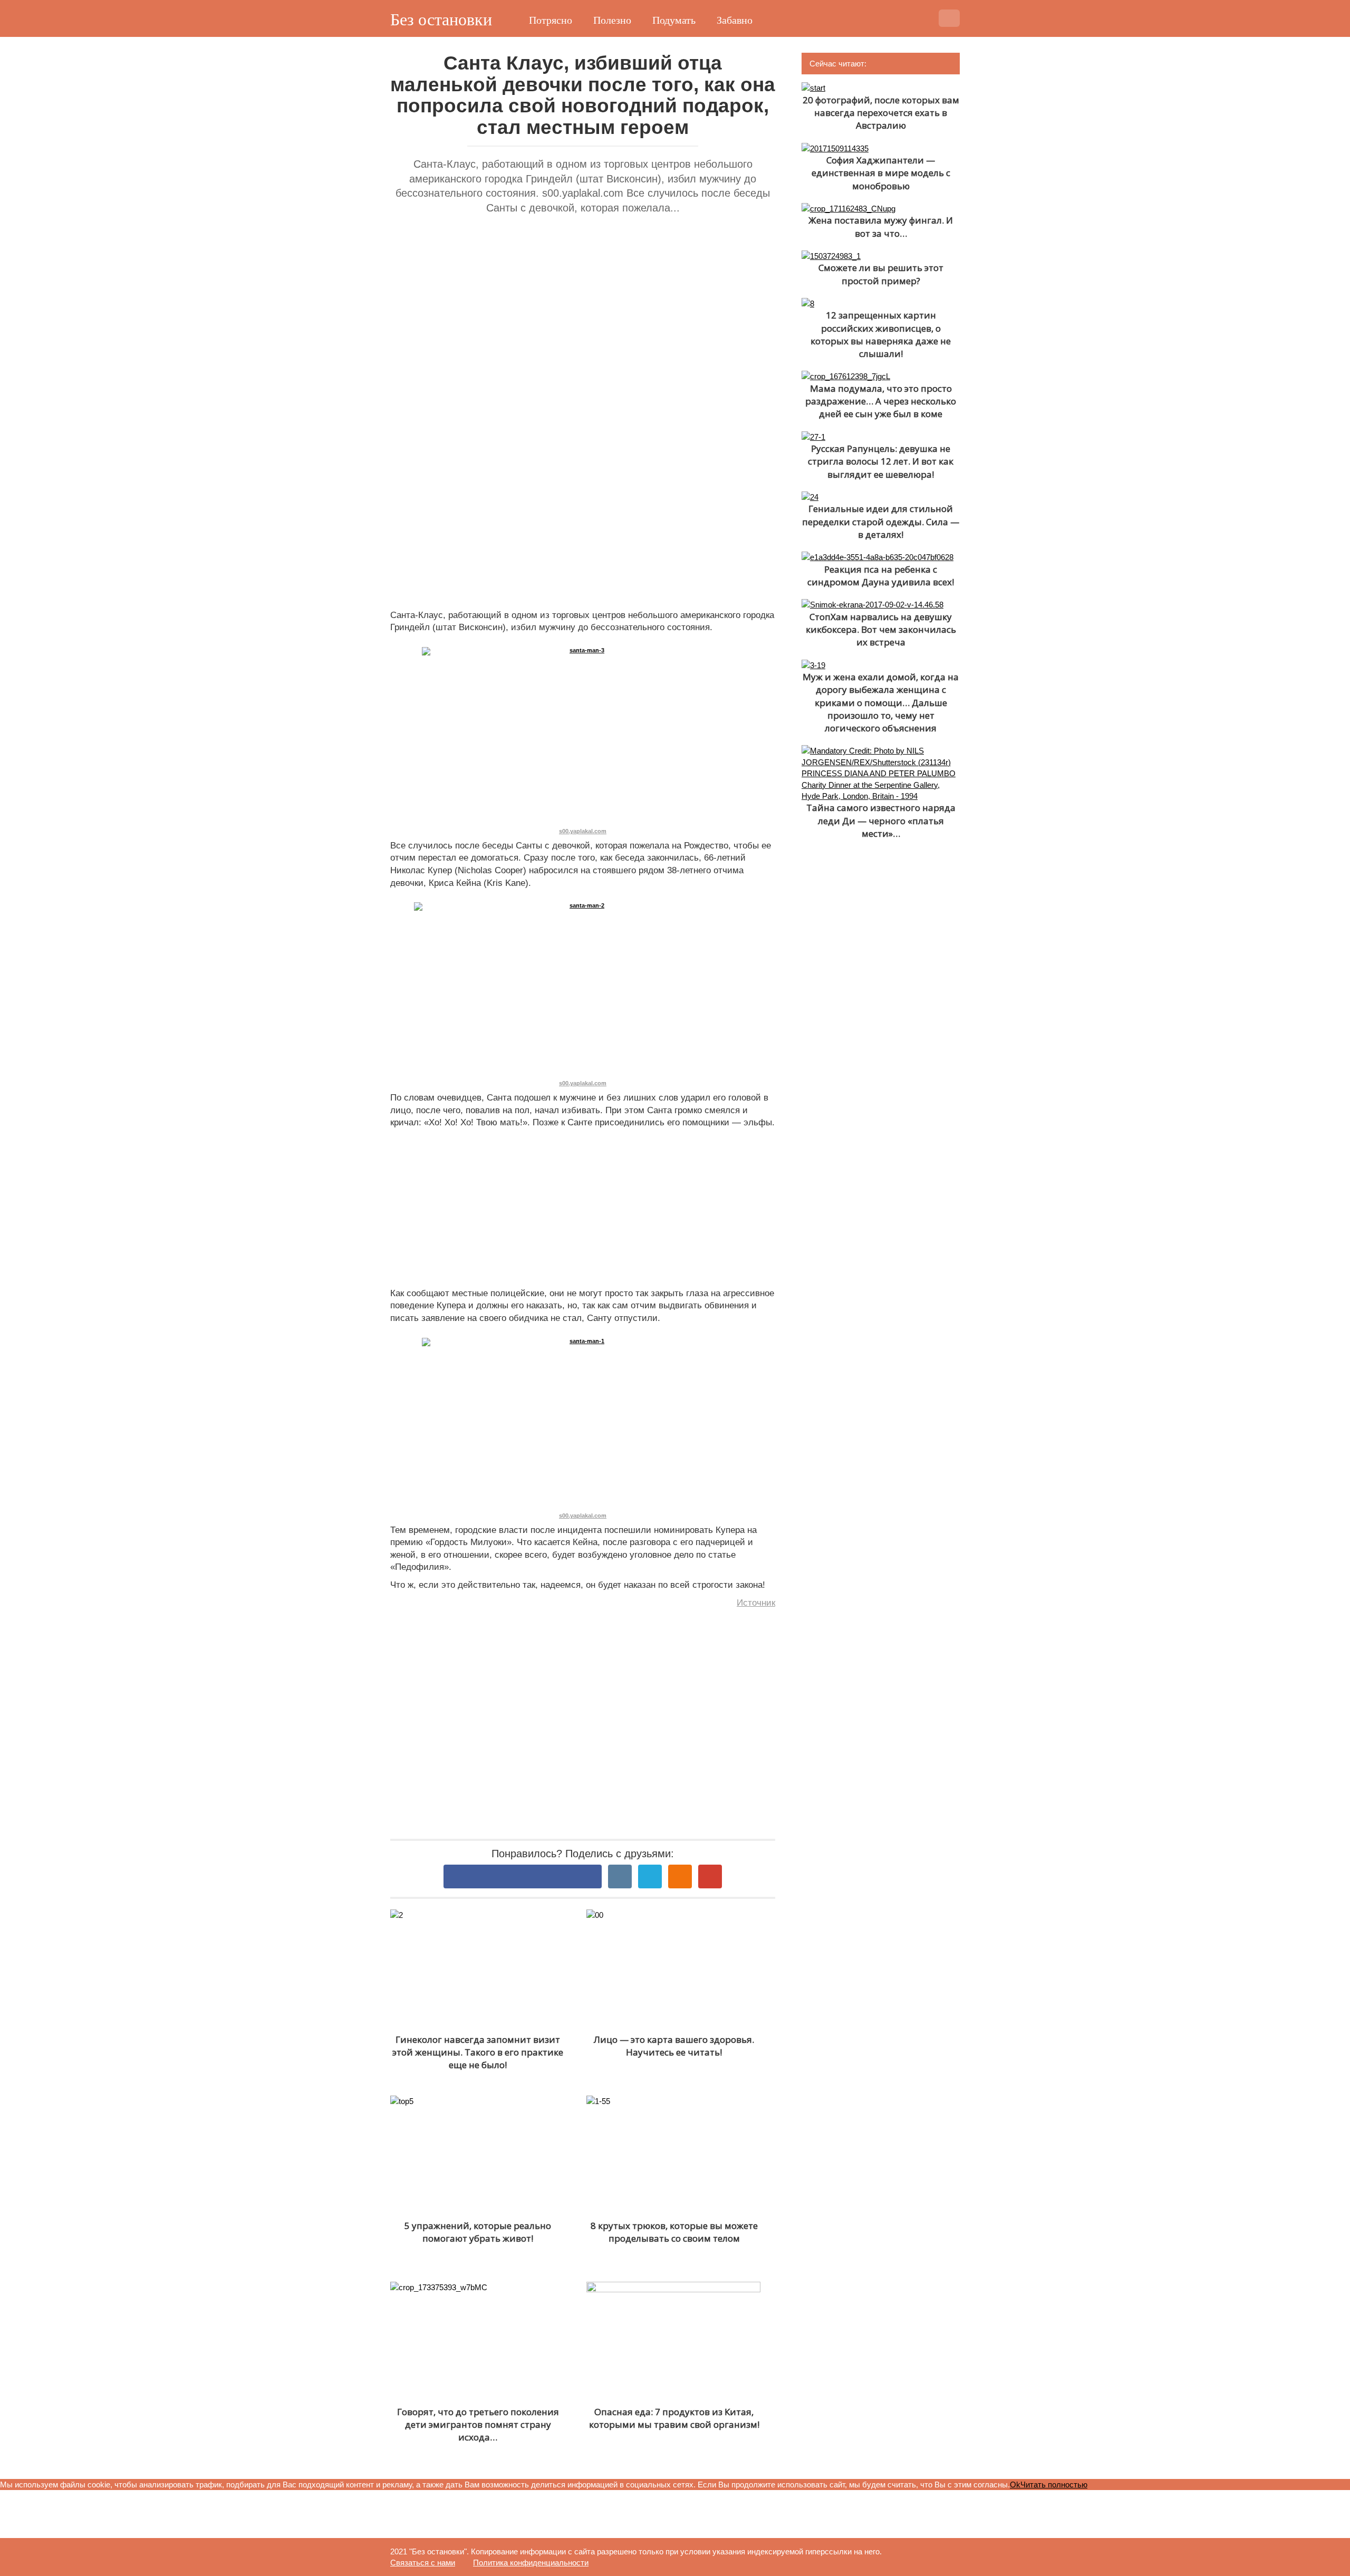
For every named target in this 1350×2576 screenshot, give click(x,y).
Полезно (612, 20)
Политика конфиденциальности (531, 2563)
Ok (1015, 2485)
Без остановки (441, 20)
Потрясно (551, 20)
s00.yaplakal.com (583, 831)
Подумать (674, 20)
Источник (756, 1603)
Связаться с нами (423, 2563)
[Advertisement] (583, 337)
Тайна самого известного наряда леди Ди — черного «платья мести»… (881, 821)
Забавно (735, 20)
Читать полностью (1054, 2485)
